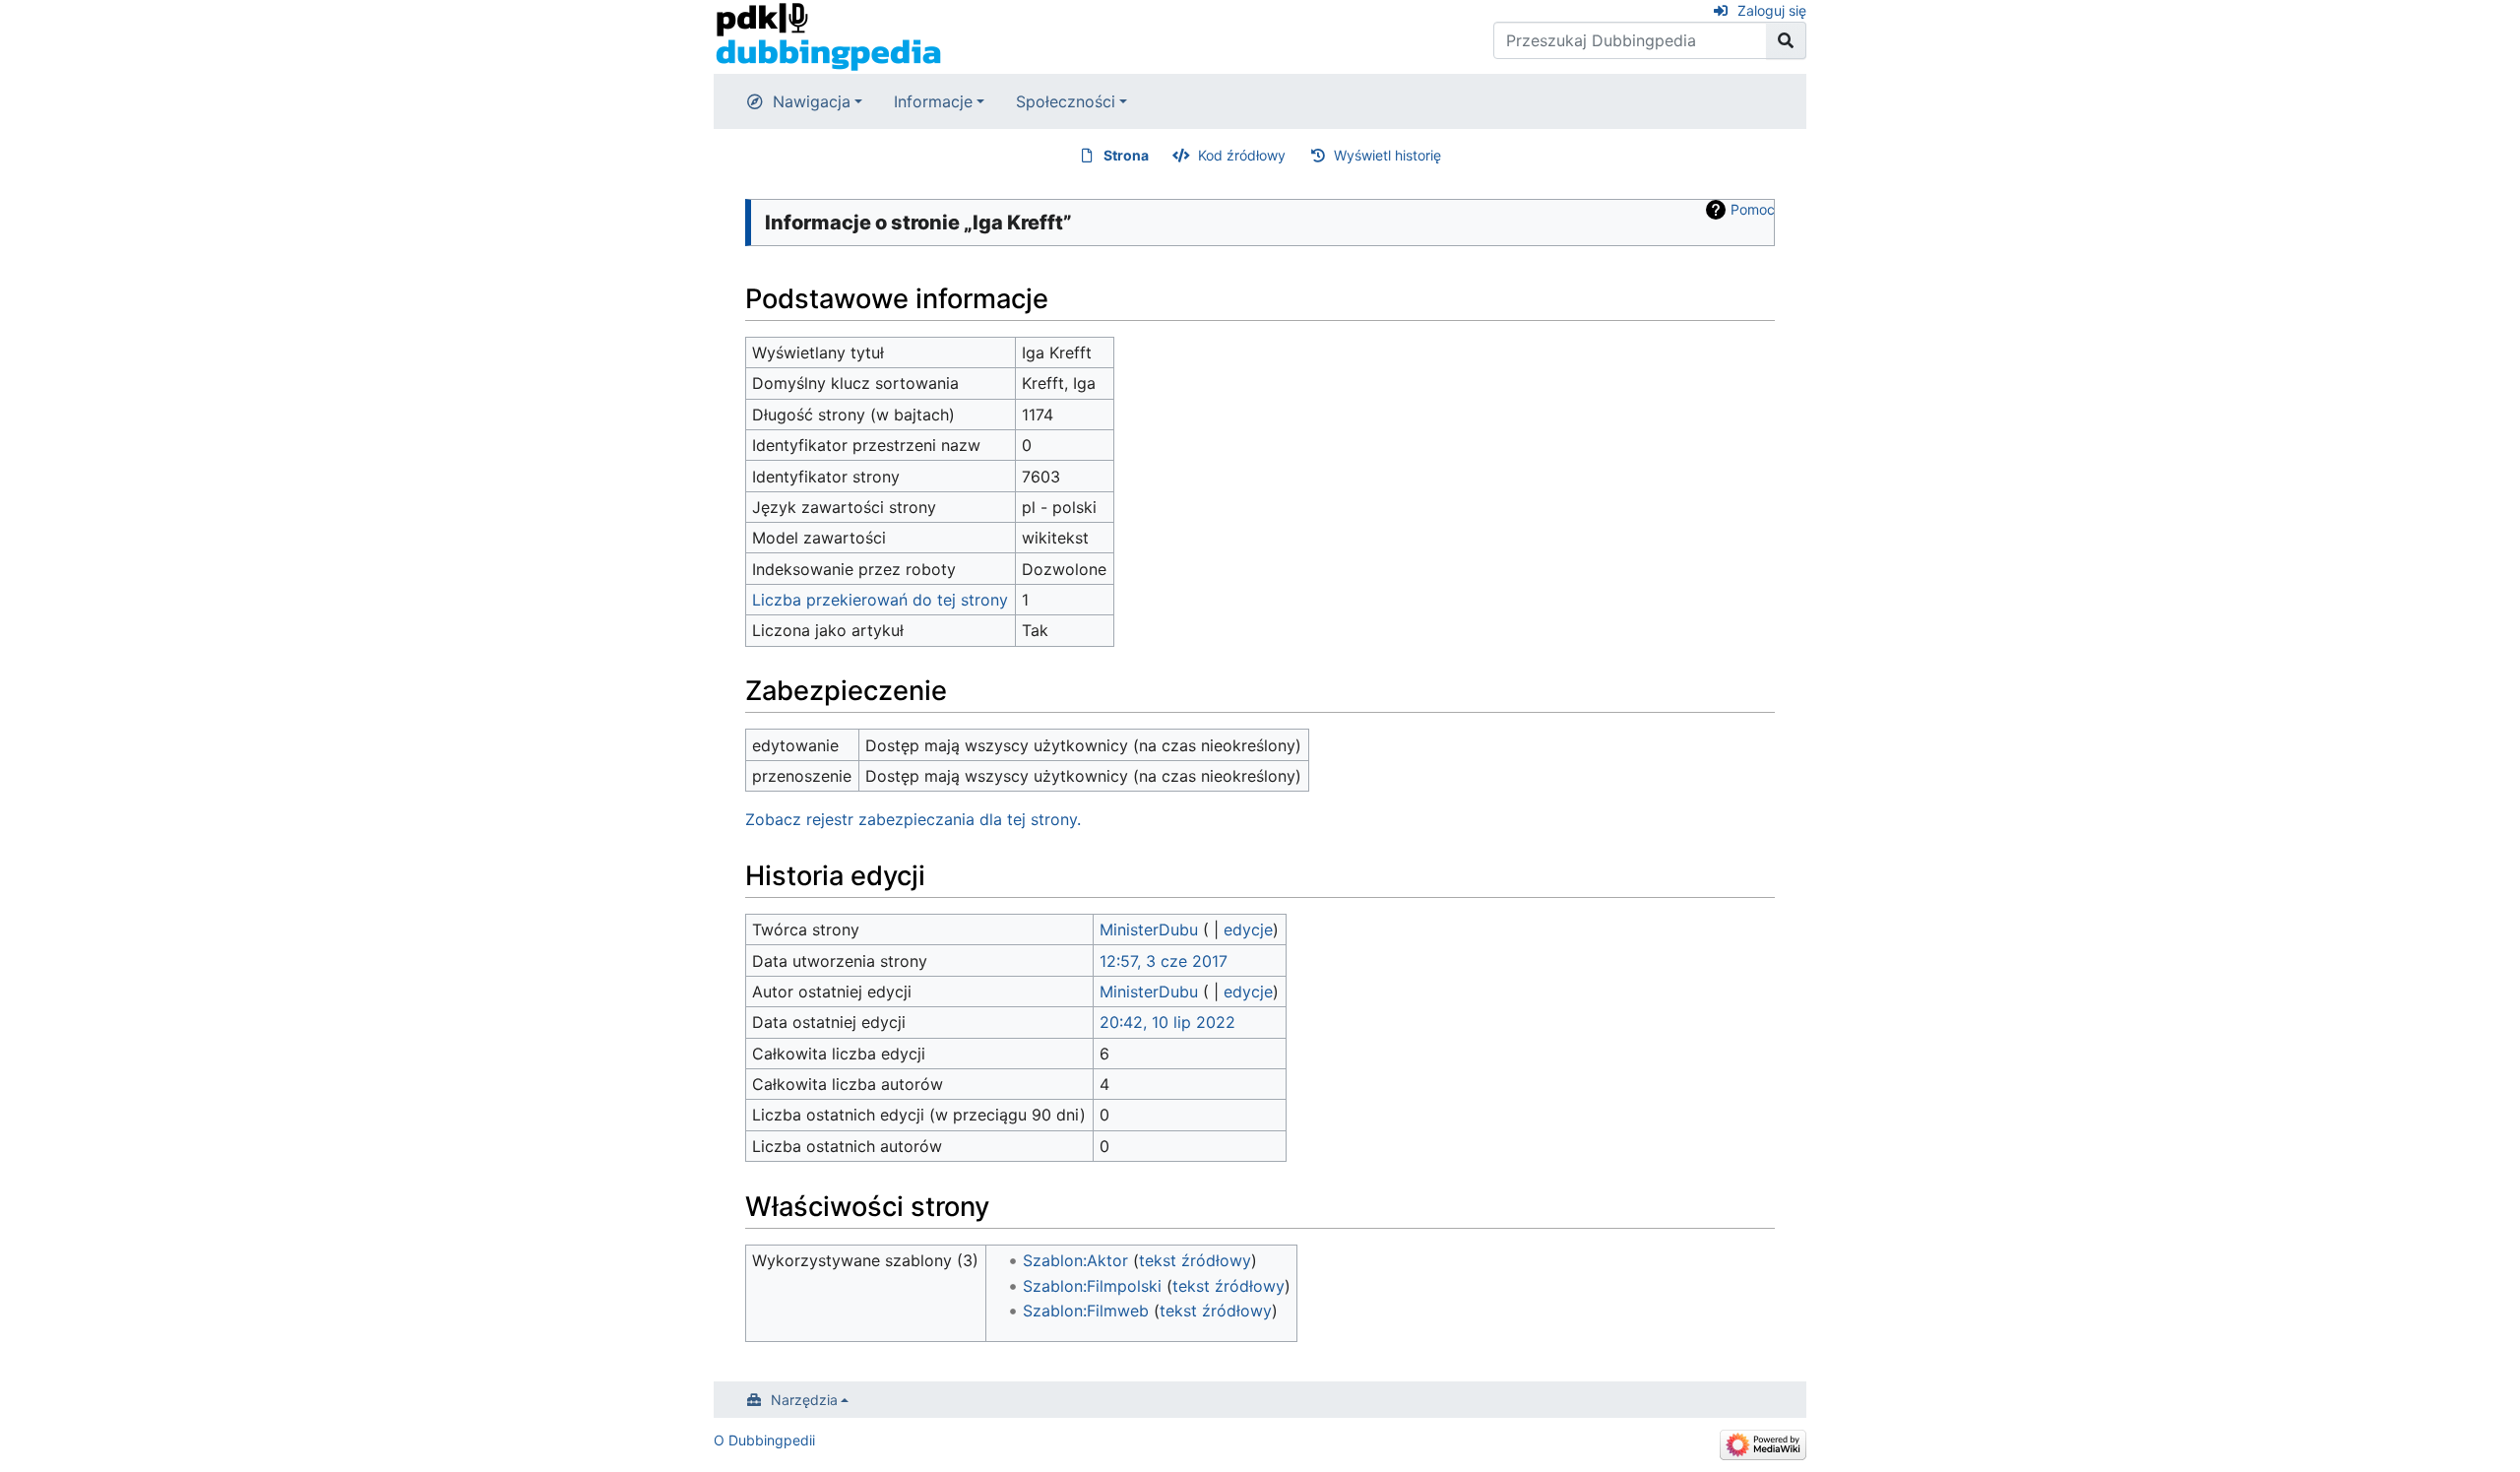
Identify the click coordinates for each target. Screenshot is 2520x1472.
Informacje (933, 101)
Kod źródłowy (1242, 155)
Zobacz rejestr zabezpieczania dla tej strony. (913, 819)
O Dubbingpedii (764, 1440)
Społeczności (1066, 101)
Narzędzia (804, 1400)
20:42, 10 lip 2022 (1167, 1022)
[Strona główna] (828, 35)
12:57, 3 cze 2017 (1164, 961)
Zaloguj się (1772, 10)
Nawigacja (812, 101)
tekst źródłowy (1195, 1260)
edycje (1248, 929)
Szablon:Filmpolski (1092, 1286)
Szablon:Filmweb (1086, 1311)
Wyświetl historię (1387, 155)
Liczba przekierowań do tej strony (880, 600)
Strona (1126, 155)
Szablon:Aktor (1075, 1260)
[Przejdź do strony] (1786, 40)
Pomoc (1753, 209)
